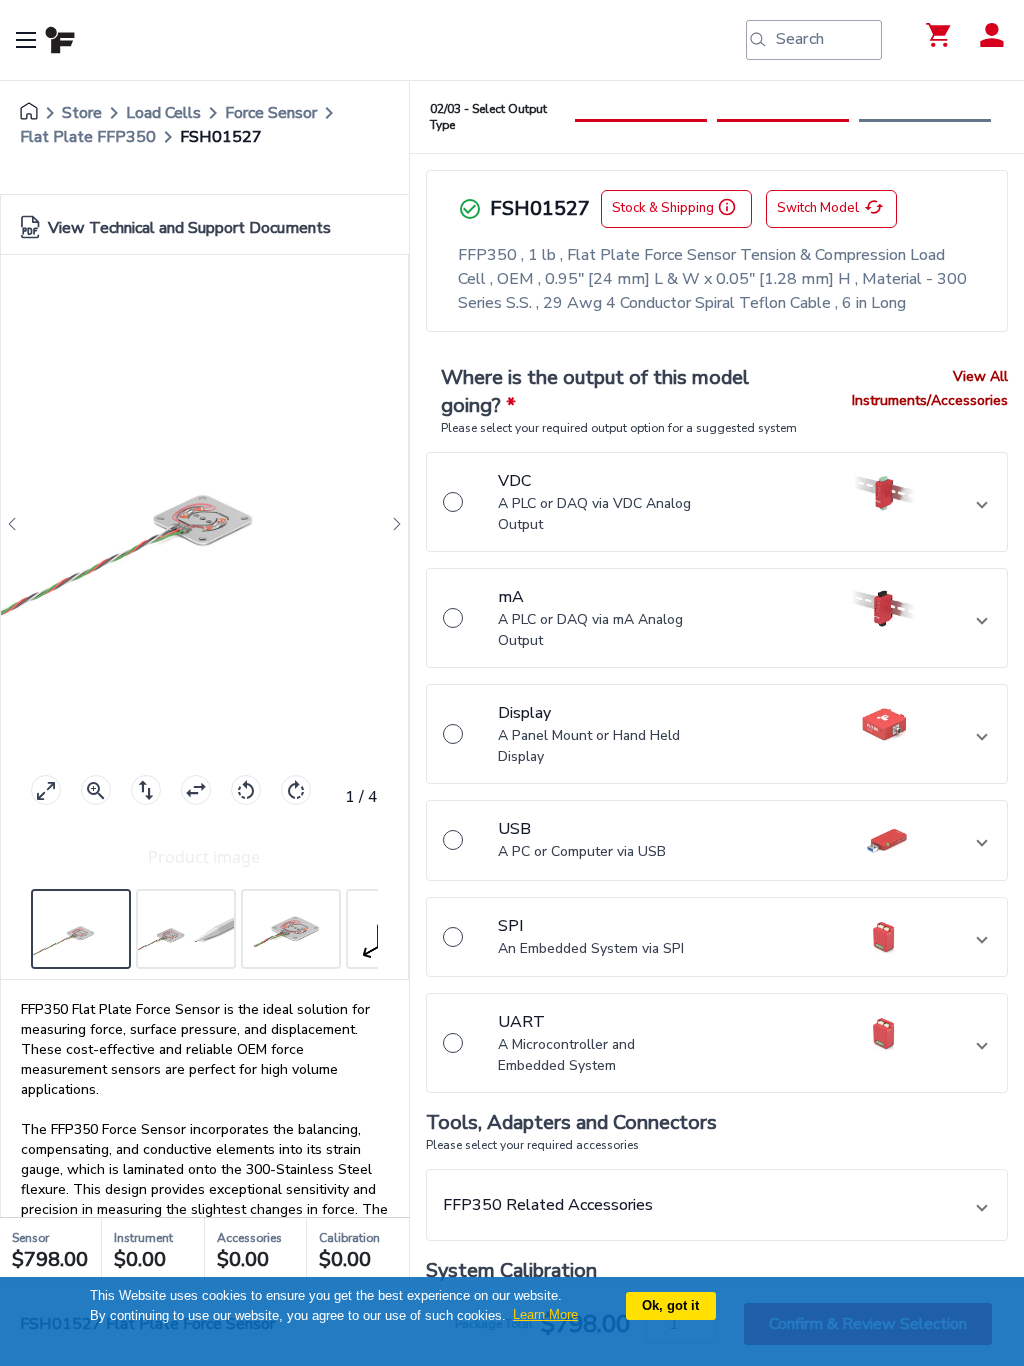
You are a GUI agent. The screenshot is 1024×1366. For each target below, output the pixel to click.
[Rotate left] (246, 790)
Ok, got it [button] (670, 1305)
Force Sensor (271, 113)
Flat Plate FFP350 (88, 137)
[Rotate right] (296, 790)
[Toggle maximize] (46, 790)
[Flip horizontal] (196, 790)
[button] (717, 502)
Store (82, 113)
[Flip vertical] (146, 790)
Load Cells (163, 113)
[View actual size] (96, 790)
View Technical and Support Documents (189, 228)
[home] (29, 113)
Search (800, 39)
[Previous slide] (18, 524)
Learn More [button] (545, 1314)
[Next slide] (391, 524)
